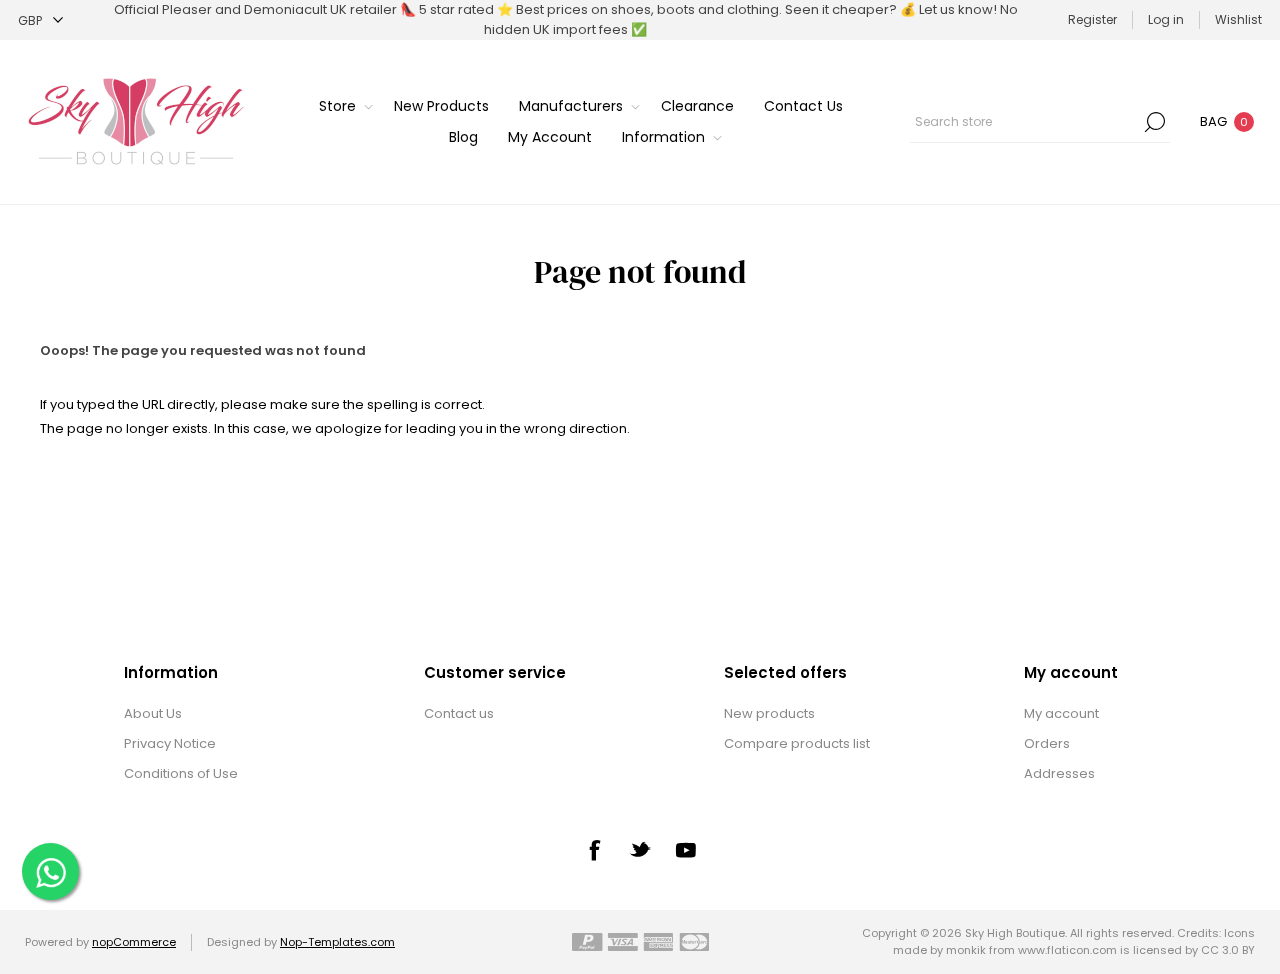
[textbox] (1025, 122)
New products (769, 713)
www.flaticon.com (1067, 950)
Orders (1047, 743)
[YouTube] (686, 850)
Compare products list (797, 743)
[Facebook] (594, 850)
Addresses (1059, 773)
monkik (966, 950)
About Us (153, 713)
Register (1092, 19)
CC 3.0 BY (1228, 950)
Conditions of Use (181, 773)
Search (1155, 122)
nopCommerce (134, 942)
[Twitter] (640, 849)
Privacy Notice (170, 743)
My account (1061, 713)
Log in (1166, 19)
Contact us (459, 713)
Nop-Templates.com (337, 942)
